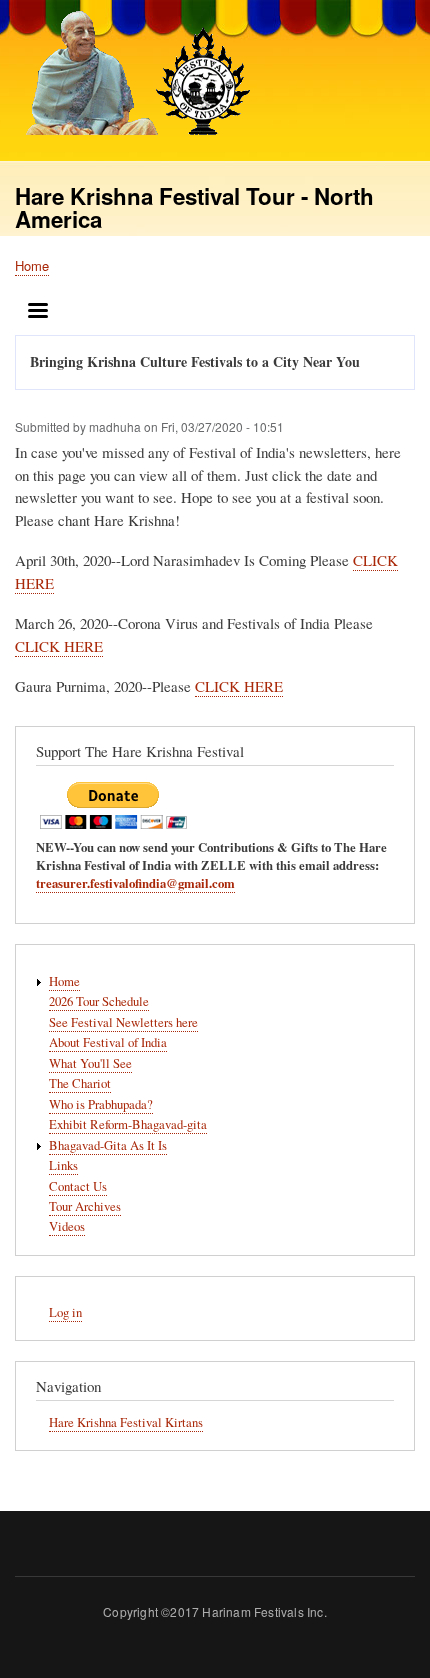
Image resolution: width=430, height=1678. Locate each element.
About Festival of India (108, 1042)
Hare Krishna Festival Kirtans (126, 1422)
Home (32, 265)
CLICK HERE (59, 646)
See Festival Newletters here (123, 1022)
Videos (67, 1226)
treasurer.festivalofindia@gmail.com (135, 883)
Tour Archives (85, 1206)
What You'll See (90, 1063)
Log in (65, 1312)
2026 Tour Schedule (99, 1001)
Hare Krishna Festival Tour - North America (194, 207)
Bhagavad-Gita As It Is (108, 1145)
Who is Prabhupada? (101, 1104)
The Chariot (80, 1083)
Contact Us (78, 1186)
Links (63, 1165)
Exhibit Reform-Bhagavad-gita (128, 1124)
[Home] (132, 75)
